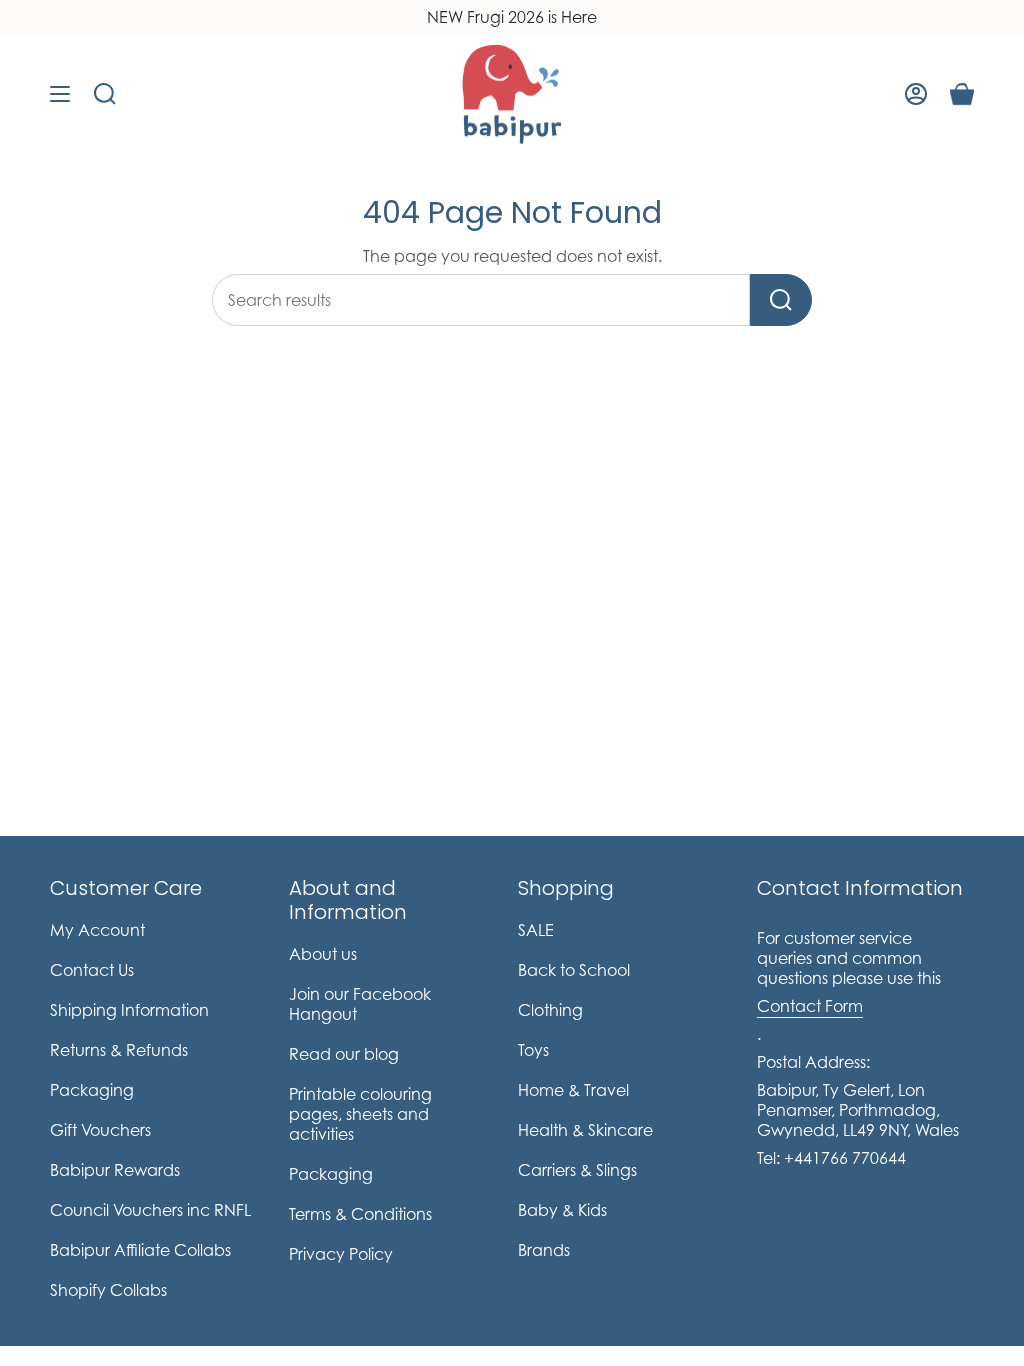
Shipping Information (129, 1010)
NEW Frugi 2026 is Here (512, 17)
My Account (97, 930)
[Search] (781, 300)
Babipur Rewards (115, 1170)
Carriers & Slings (577, 1170)
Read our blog (344, 1054)
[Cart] (962, 94)
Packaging (92, 1090)
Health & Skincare (585, 1130)
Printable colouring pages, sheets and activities (360, 1114)
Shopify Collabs (108, 1290)
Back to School (574, 970)
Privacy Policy (341, 1254)
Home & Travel (573, 1090)
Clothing (550, 1010)
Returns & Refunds (119, 1050)
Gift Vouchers (100, 1130)
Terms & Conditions (360, 1214)
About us (323, 954)
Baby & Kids (562, 1210)
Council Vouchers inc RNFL (150, 1210)
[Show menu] (60, 94)
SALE (536, 930)
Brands (544, 1250)
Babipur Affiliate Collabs (140, 1250)
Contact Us (92, 970)
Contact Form (810, 1006)
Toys (533, 1050)
